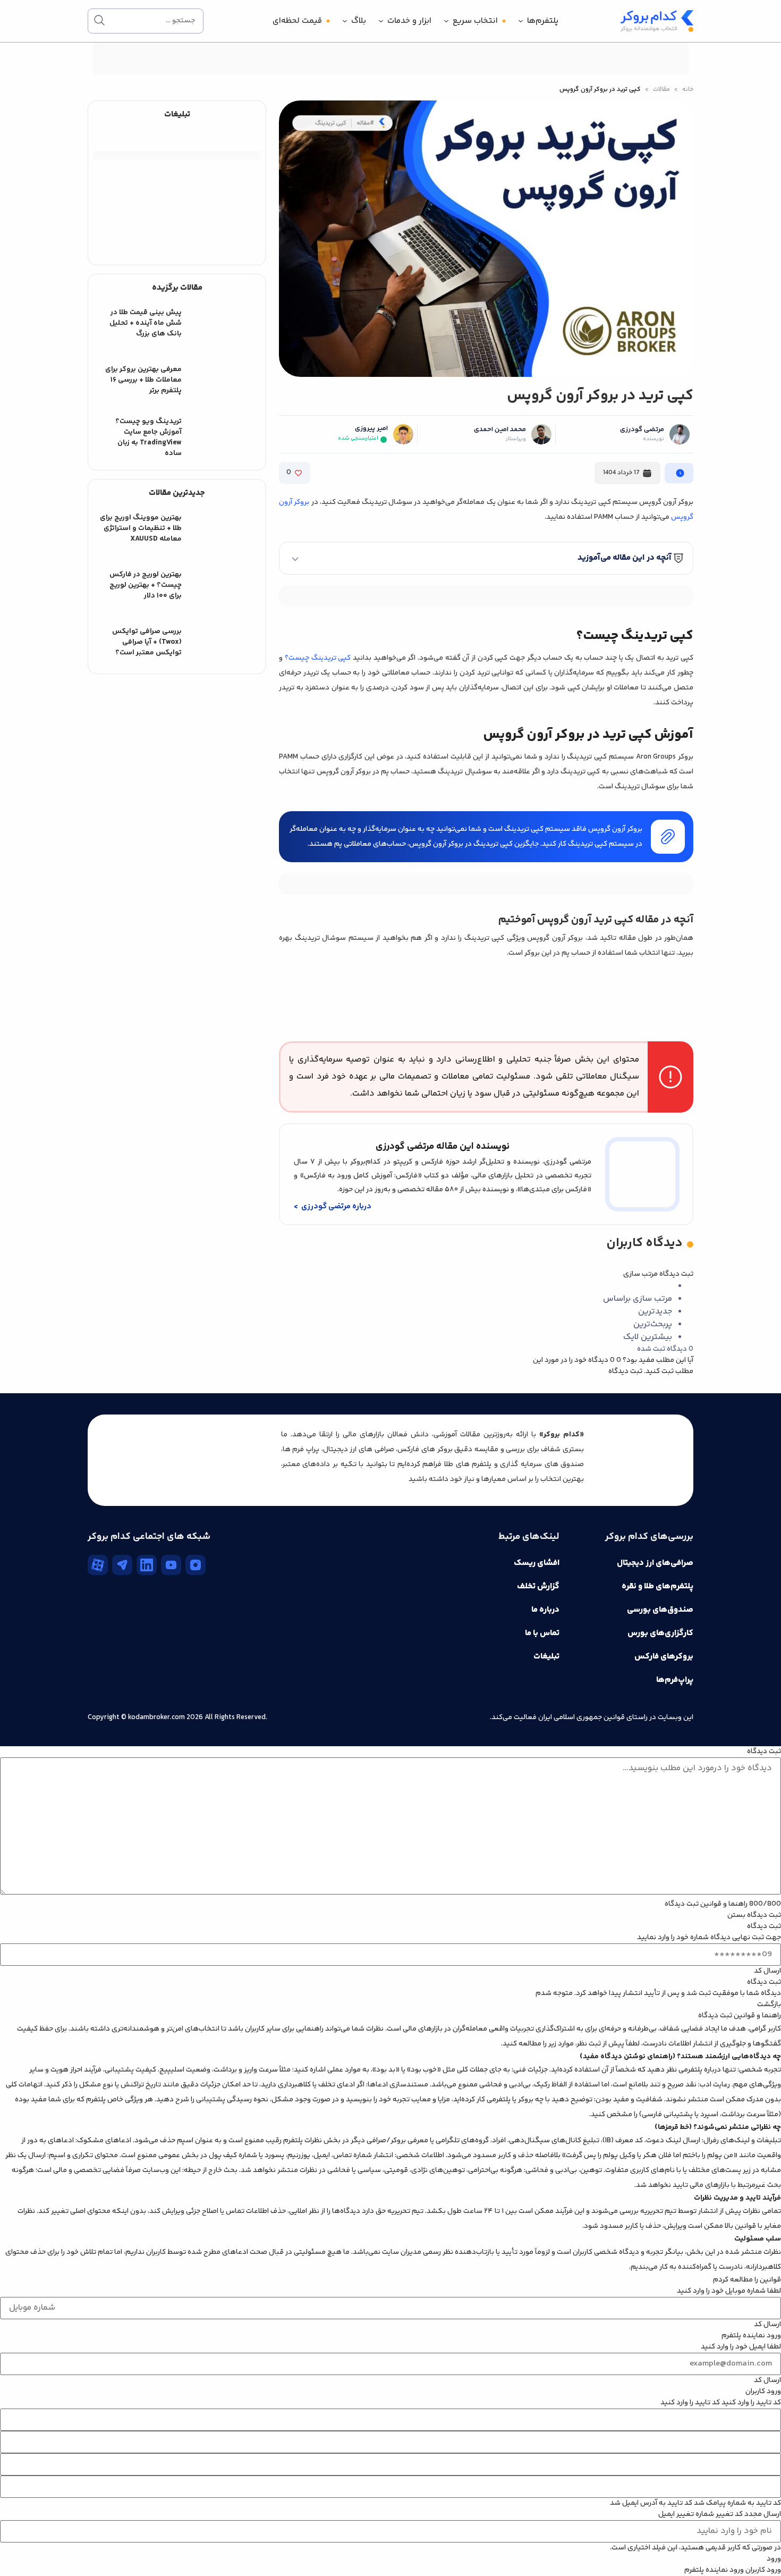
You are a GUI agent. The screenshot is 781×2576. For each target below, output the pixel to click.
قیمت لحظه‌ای (297, 21)
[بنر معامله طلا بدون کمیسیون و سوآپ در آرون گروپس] (177, 186)
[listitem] (177, 323)
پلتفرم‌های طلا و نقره (657, 1586)
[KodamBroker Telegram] (122, 1565)
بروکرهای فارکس (664, 1657)
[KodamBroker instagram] (196, 1565)
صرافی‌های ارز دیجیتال (655, 1563)
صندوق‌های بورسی (660, 1610)
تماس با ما (542, 1633)
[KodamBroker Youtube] (171, 1565)
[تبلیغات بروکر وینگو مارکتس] (486, 596)
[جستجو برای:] (146, 21)
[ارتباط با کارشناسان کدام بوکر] (32, 2544)
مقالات (661, 90)
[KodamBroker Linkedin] (147, 1565)
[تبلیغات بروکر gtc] (486, 893)
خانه (688, 90)
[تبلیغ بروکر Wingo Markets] (390, 72)
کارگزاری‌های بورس (660, 1633)
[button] (486, 558)
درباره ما (545, 1610)
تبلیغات (546, 1657)
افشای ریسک (537, 1563)
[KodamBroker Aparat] (98, 1565)
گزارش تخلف (538, 1586)
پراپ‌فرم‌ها (675, 1680)
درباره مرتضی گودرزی (336, 1206)
